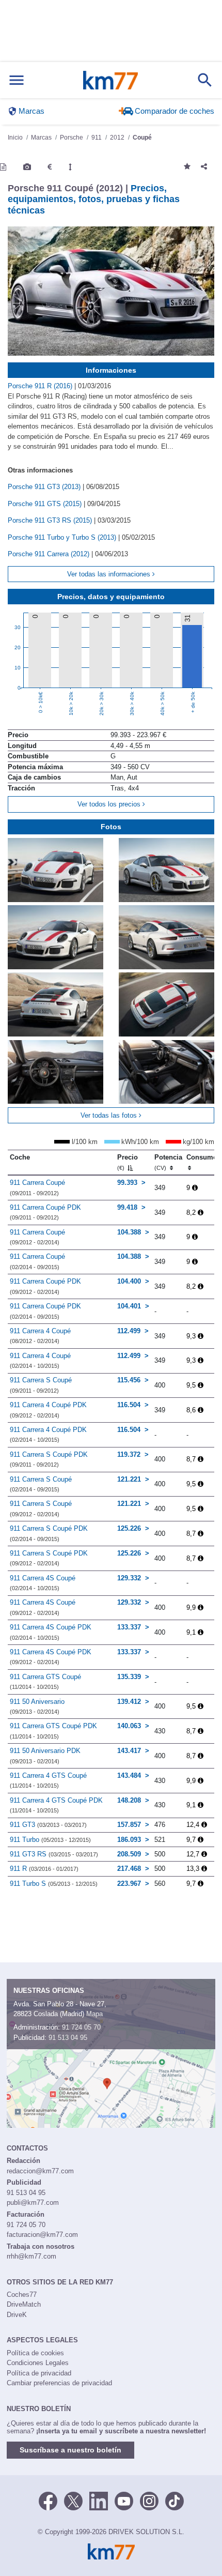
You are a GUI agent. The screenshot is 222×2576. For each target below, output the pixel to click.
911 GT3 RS (54, 1854)
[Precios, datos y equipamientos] (50, 167)
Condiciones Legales (38, 2363)
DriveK (17, 2315)
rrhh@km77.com (31, 2256)
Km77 (110, 80)
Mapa (94, 2014)
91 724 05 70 (81, 2027)
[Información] (3, 167)
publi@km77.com (33, 2202)
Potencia (168, 1162)
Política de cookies (35, 2353)
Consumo (202, 1157)
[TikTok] (175, 2500)
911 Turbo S (54, 1884)
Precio (128, 1162)
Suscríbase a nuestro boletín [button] (70, 2450)
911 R (44, 1869)
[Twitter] (73, 2500)
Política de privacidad (39, 2373)
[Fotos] (27, 167)
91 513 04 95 (68, 2038)
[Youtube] (124, 2500)
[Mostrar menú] (17, 80)
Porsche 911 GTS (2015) (46, 504)
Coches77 (22, 2295)
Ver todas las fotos (110, 1115)
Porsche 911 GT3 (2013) (45, 487)
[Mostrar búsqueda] (205, 80)
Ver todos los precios (110, 804)
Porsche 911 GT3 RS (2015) (51, 520)
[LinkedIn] (99, 2500)
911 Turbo (50, 1840)
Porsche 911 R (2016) (41, 386)
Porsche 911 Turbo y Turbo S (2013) (63, 537)
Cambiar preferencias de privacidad (59, 2383)
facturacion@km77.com (42, 2235)
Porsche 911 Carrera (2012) (50, 554)
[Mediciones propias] (70, 167)
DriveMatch (24, 2304)
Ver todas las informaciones (110, 574)
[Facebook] (48, 2500)
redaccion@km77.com (40, 2171)
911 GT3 (48, 1825)
